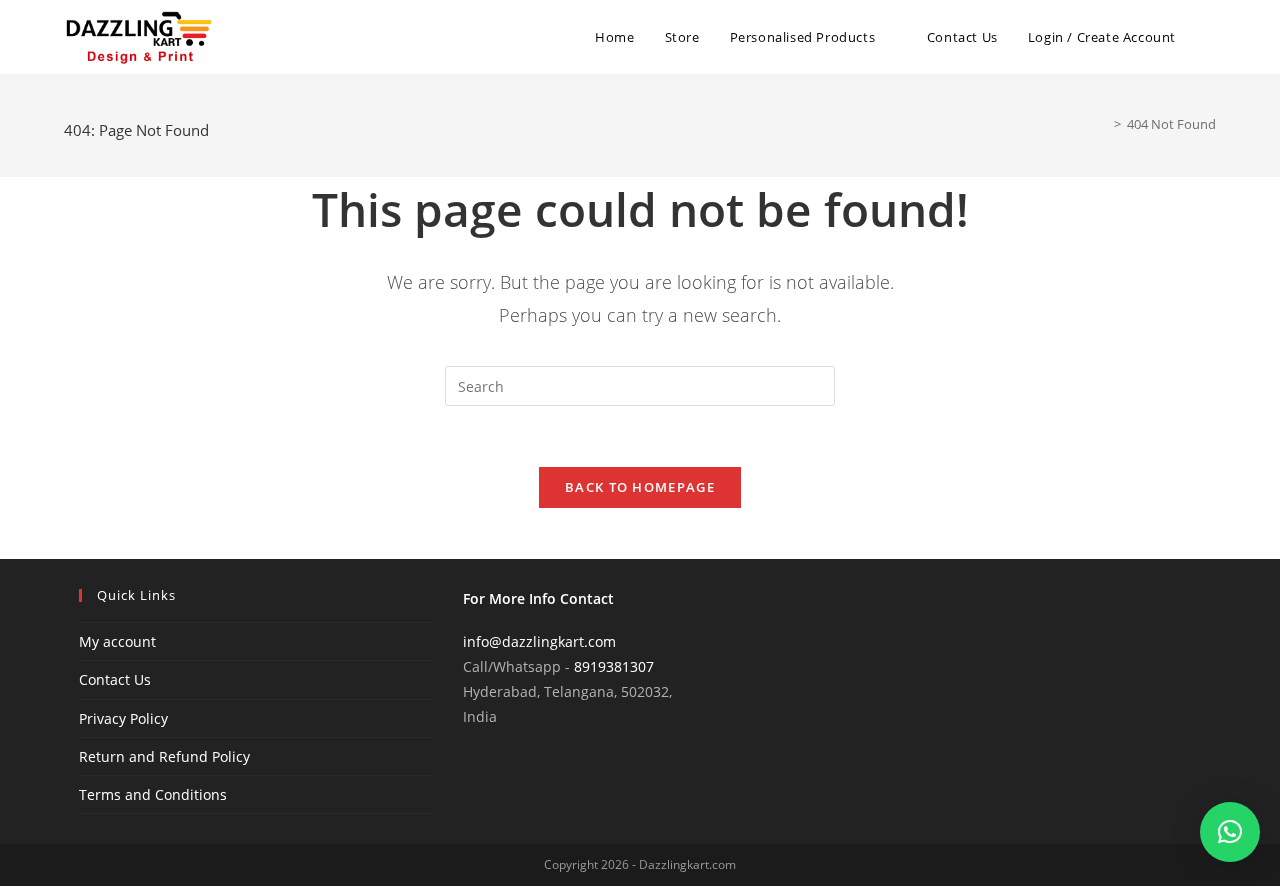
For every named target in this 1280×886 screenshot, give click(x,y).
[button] (1230, 832)
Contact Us (115, 679)
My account (117, 641)
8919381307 (614, 666)
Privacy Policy (123, 718)
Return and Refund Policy (164, 756)
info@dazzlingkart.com (539, 641)
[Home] (1103, 124)
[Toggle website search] (1211, 37)
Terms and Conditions (153, 794)
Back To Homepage (640, 487)
